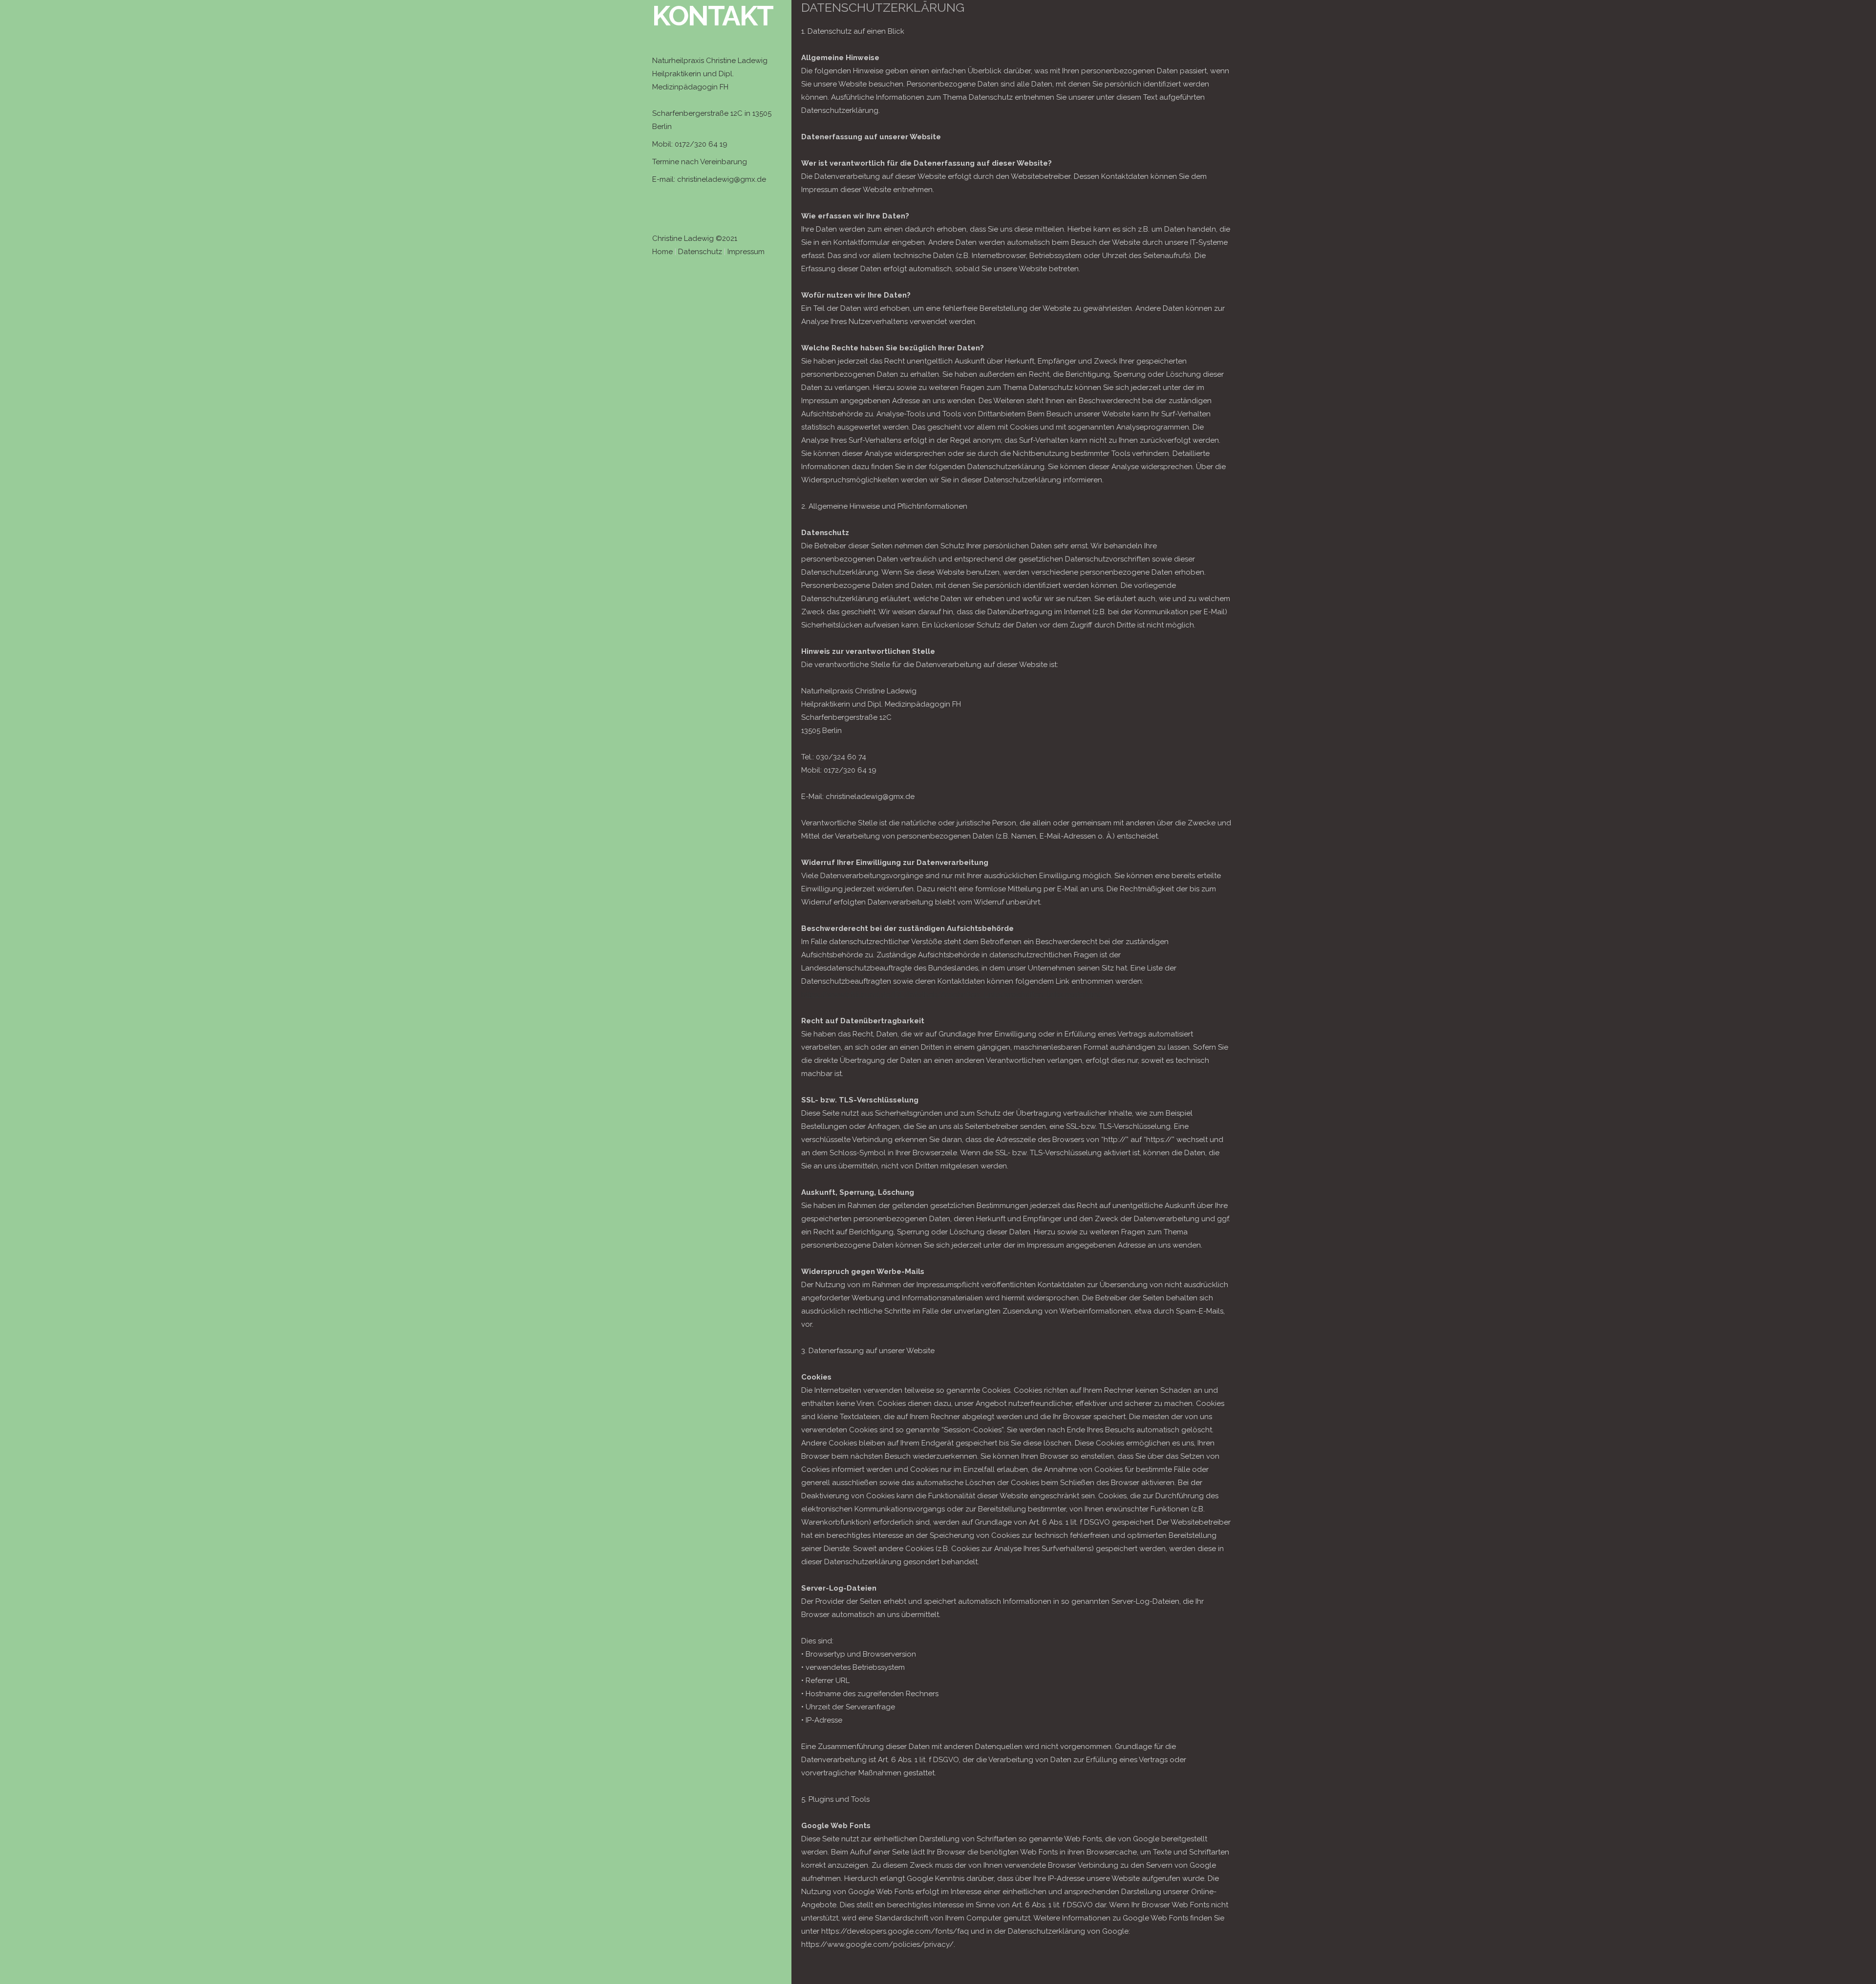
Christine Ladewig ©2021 (695, 238)
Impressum (746, 252)
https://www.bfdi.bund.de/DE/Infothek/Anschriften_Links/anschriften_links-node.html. (952, 994)
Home (662, 252)
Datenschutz (700, 252)
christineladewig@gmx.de (722, 179)
